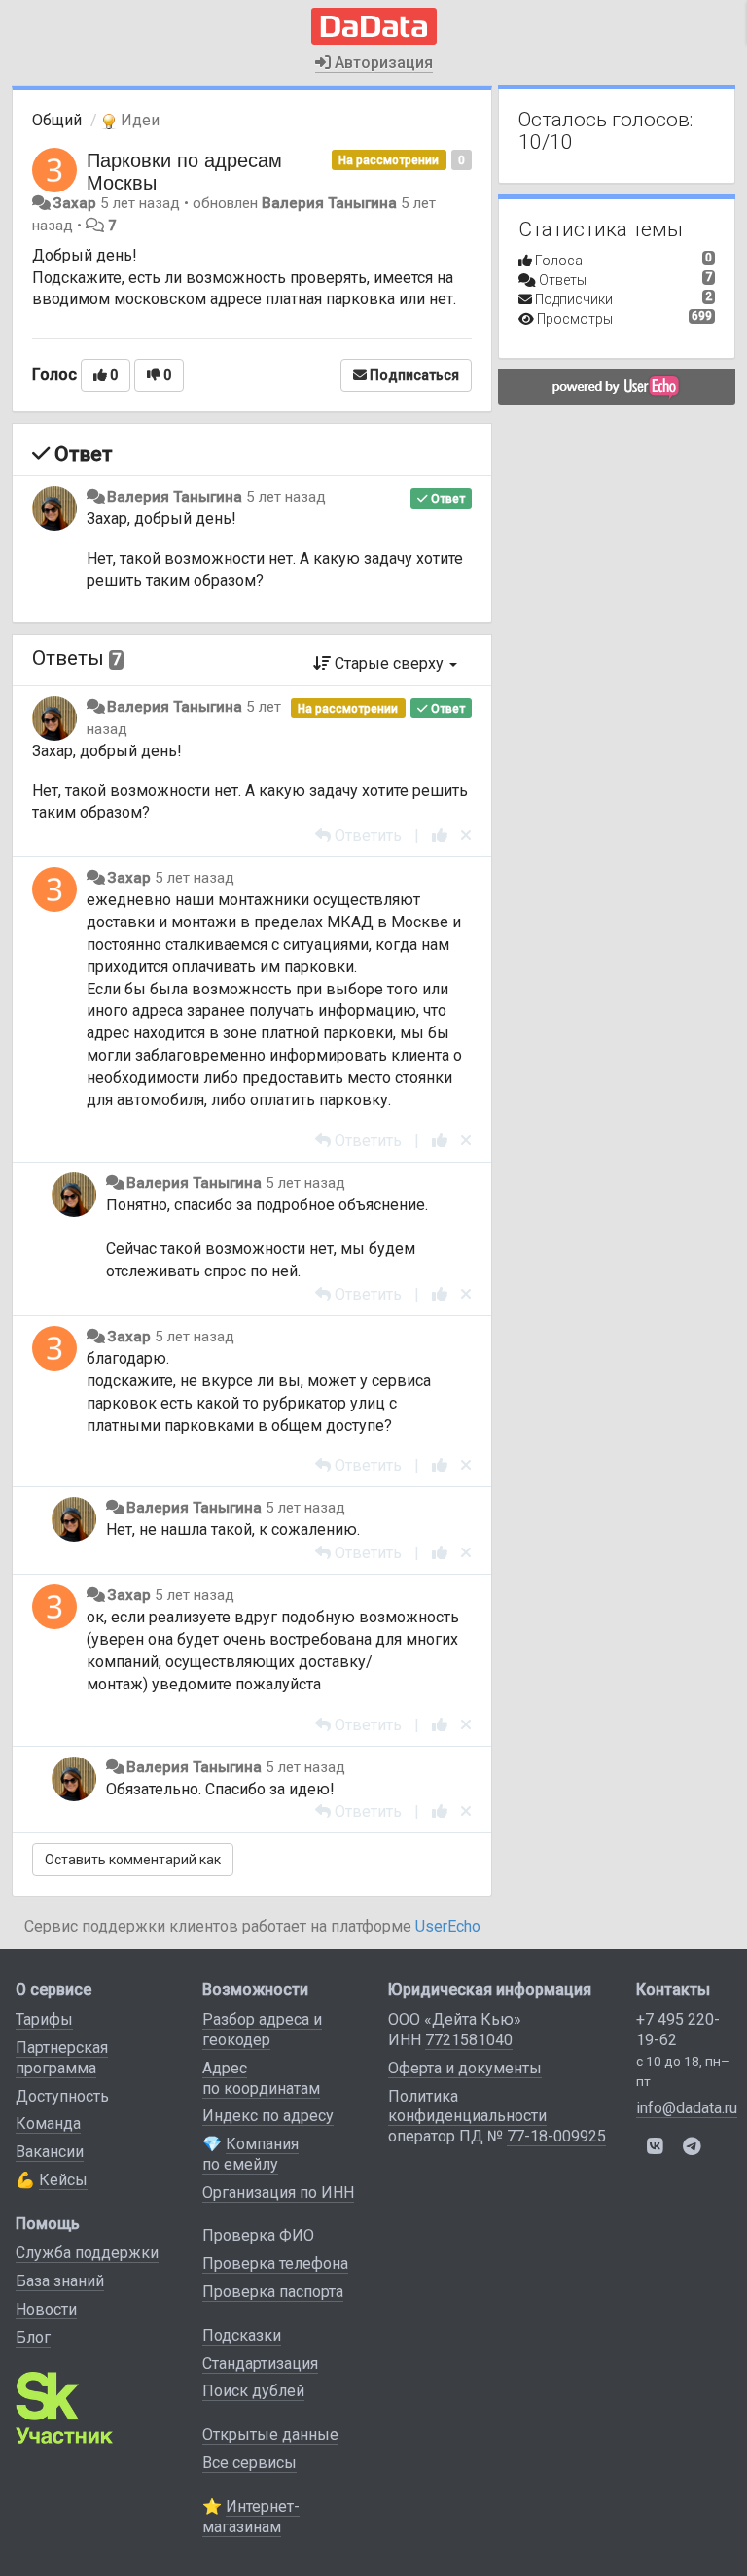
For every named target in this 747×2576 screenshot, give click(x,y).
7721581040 (469, 2040)
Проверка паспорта (273, 2292)
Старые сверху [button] (389, 663)
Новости (46, 2309)
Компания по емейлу (250, 2154)
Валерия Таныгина (329, 203)
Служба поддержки (87, 2253)
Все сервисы (249, 2463)
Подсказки (242, 2335)
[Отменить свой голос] (466, 835)
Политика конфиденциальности (467, 2106)
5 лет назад (286, 497)
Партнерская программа (62, 2058)
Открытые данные (270, 2435)
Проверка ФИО (258, 2235)
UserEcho (448, 1926)
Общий (57, 120)
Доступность (62, 2096)
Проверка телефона (275, 2263)
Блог (33, 2337)
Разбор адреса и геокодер (262, 2030)
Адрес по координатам (261, 2078)
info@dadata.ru (687, 2108)
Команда (48, 2123)
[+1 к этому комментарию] (440, 835)
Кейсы (63, 2180)
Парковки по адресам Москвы (184, 170)
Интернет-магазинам (251, 2517)
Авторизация (382, 63)
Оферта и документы (465, 2068)
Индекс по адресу (268, 2116)
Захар (74, 203)
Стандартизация (260, 2364)
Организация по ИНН (278, 2193)
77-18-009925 (556, 2136)
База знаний (60, 2281)
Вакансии (50, 2152)
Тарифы (44, 2019)
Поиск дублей (253, 2391)
